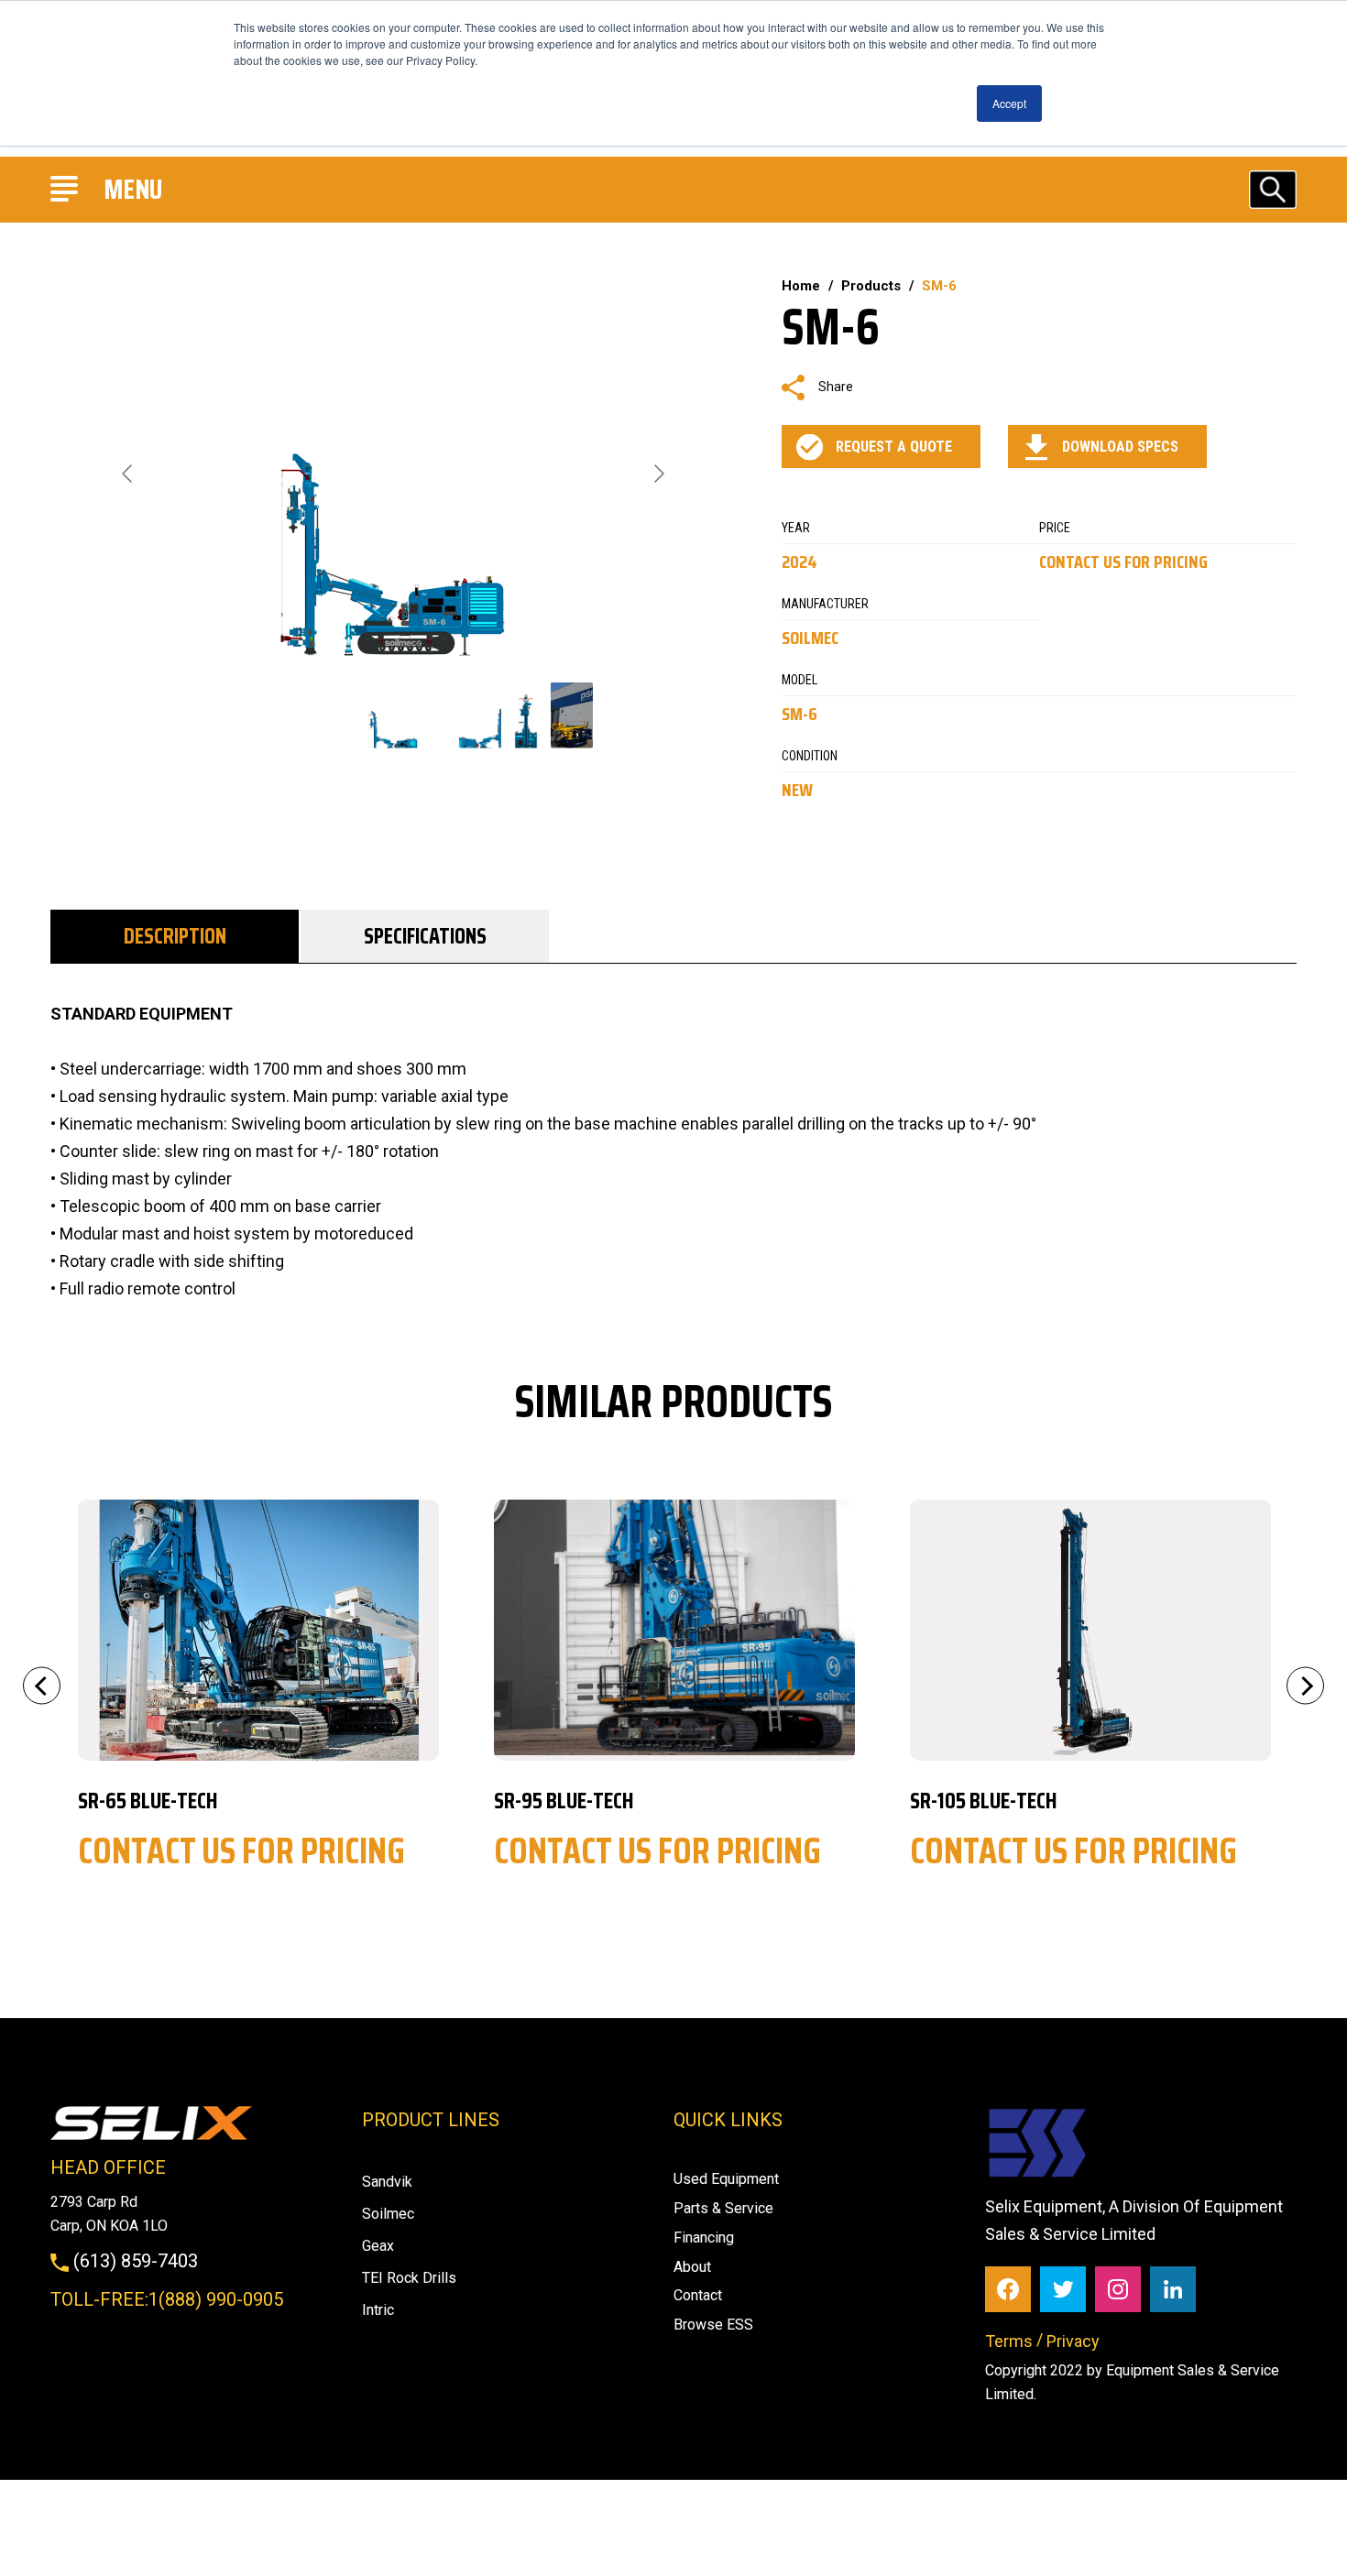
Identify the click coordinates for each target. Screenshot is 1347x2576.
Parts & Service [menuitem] (723, 2208)
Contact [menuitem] (698, 2295)
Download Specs (1120, 447)
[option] (258, 1695)
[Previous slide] (128, 474)
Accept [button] (1009, 103)
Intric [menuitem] (378, 2310)
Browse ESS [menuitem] (713, 2325)
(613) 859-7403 (133, 2261)
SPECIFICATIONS (425, 936)
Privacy (1073, 2341)
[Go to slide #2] (480, 715)
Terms (1009, 2341)
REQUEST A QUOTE (894, 447)
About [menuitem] (692, 2267)
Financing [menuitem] (704, 2238)
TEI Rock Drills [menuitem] (409, 2278)
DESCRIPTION (175, 936)
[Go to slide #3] (526, 715)
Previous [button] (42, 1686)
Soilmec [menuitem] (388, 2214)
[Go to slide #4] (572, 715)
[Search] (1273, 189)
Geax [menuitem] (378, 2246)
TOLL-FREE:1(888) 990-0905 (167, 2299)
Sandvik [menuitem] (387, 2182)
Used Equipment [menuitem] (726, 2179)
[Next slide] (658, 474)
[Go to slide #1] (393, 715)
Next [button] (1305, 1686)
